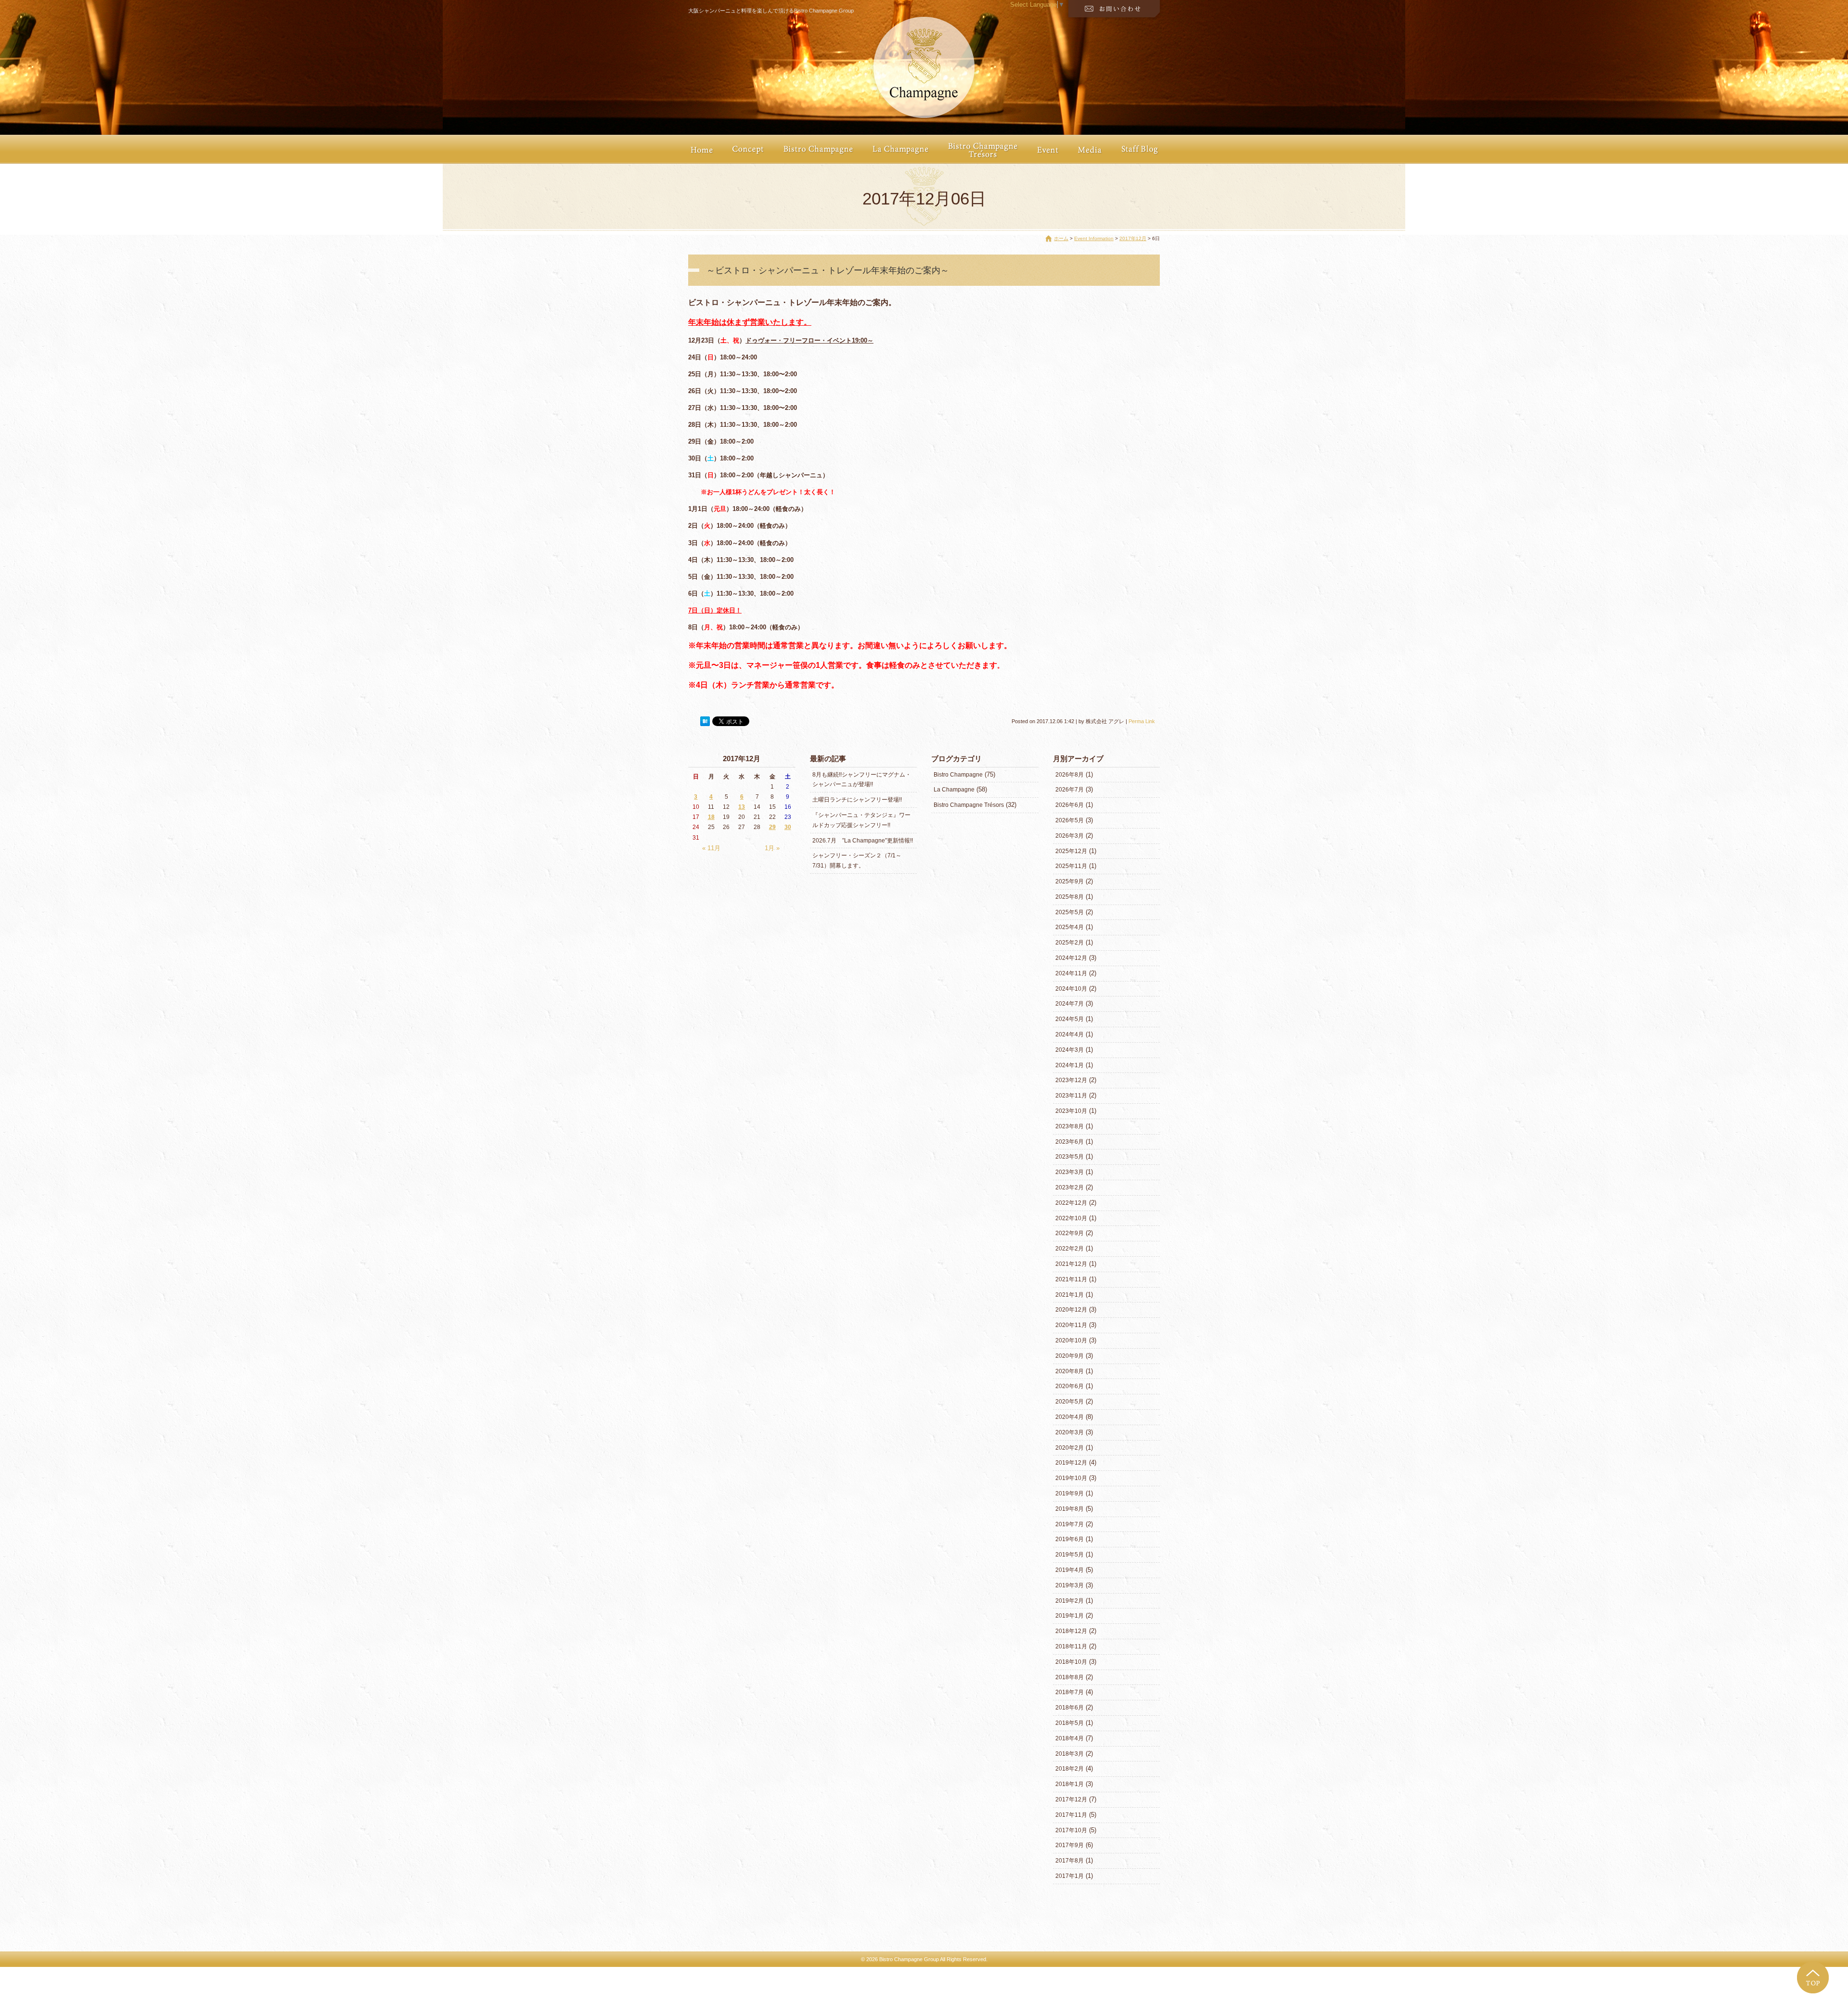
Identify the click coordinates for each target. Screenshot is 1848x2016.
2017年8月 (1070, 1861)
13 (742, 807)
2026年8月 (1070, 775)
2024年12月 (1071, 958)
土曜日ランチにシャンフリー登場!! (857, 800)
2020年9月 (1070, 1356)
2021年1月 (1070, 1295)
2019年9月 (1070, 1493)
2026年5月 (1070, 820)
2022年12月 (1071, 1203)
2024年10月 (1071, 989)
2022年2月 (1070, 1249)
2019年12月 (1071, 1463)
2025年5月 (1070, 912)
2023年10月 (1071, 1111)
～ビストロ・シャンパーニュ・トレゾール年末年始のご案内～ (828, 270)
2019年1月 (1070, 1616)
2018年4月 (1070, 1738)
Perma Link (1142, 721)
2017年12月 (1133, 238)
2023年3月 (1070, 1172)
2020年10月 (1071, 1340)
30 (788, 827)
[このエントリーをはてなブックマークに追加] (705, 721)
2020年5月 (1070, 1402)
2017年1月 (1070, 1876)
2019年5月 (1070, 1555)
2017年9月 (1070, 1845)
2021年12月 (1071, 1264)
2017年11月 (1071, 1815)
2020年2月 (1070, 1448)
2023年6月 (1070, 1142)
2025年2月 (1070, 943)
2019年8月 (1070, 1509)
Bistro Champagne (958, 775)
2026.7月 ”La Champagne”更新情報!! (863, 841)
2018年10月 (1071, 1662)
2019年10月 (1071, 1478)
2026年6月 (1070, 805)
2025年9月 (1070, 881)
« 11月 (711, 848)
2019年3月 (1070, 1585)
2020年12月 (1071, 1310)
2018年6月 (1070, 1708)
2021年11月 (1071, 1279)
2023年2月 (1070, 1187)
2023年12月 (1071, 1080)
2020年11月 (1071, 1325)
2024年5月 (1070, 1019)
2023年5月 (1070, 1157)
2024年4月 (1070, 1034)
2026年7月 (1070, 790)
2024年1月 (1070, 1065)
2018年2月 (1070, 1769)
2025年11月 (1071, 866)
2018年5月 (1070, 1723)
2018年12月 (1071, 1631)
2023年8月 (1070, 1126)
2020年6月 (1070, 1386)
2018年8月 (1070, 1677)
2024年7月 (1070, 1004)
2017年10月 (1071, 1830)
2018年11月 (1071, 1646)
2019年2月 (1070, 1601)
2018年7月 (1070, 1692)
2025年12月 (1071, 851)
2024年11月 (1071, 973)
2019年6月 (1070, 1539)
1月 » (772, 848)
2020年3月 (1070, 1432)
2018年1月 (1070, 1784)
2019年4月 (1070, 1570)
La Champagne (954, 790)
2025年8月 (1070, 897)
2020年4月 (1070, 1417)
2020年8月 (1070, 1371)
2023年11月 (1071, 1096)
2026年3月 (1070, 836)
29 (772, 827)
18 (711, 817)
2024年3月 (1070, 1050)
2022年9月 (1070, 1233)
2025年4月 (1070, 927)
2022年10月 (1071, 1218)
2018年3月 (1070, 1754)
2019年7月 (1070, 1524)
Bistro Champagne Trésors (969, 805)
